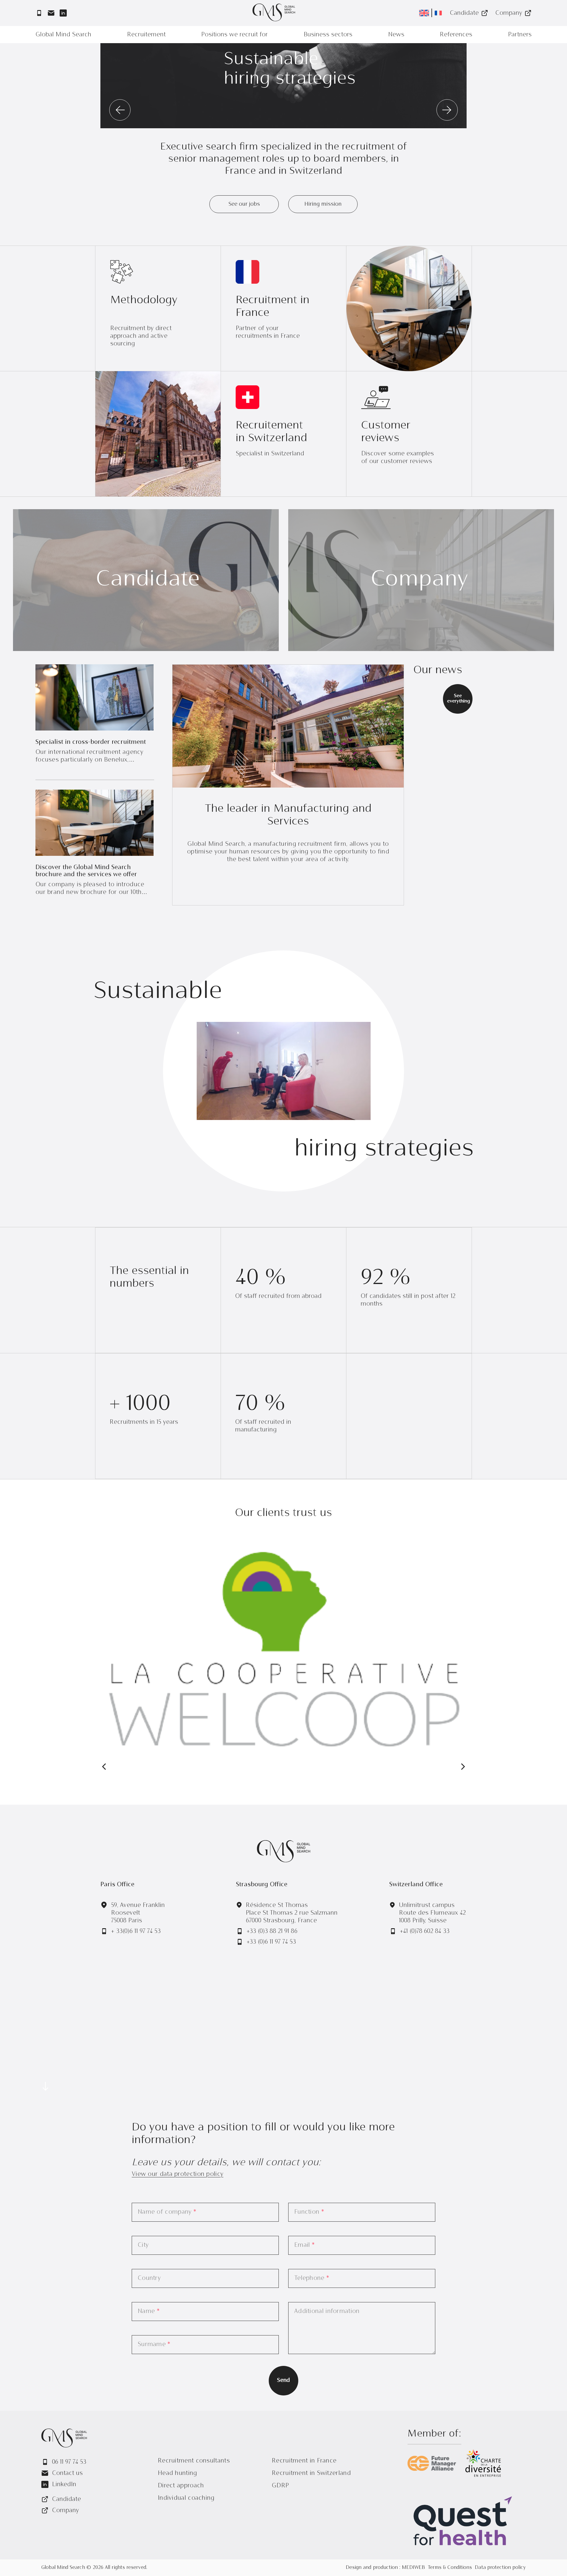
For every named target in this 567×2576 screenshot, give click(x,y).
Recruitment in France (304, 2461)
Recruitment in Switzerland (311, 2473)
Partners (520, 34)
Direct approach (181, 2485)
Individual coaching (186, 2498)
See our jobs (244, 204)
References (456, 34)
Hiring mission (323, 204)
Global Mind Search (63, 34)
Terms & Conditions (450, 2568)
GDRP (280, 2485)
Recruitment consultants (194, 2461)
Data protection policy (500, 2568)
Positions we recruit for (234, 34)
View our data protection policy (177, 2174)
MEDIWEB (413, 2568)
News (396, 34)
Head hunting (177, 2473)
